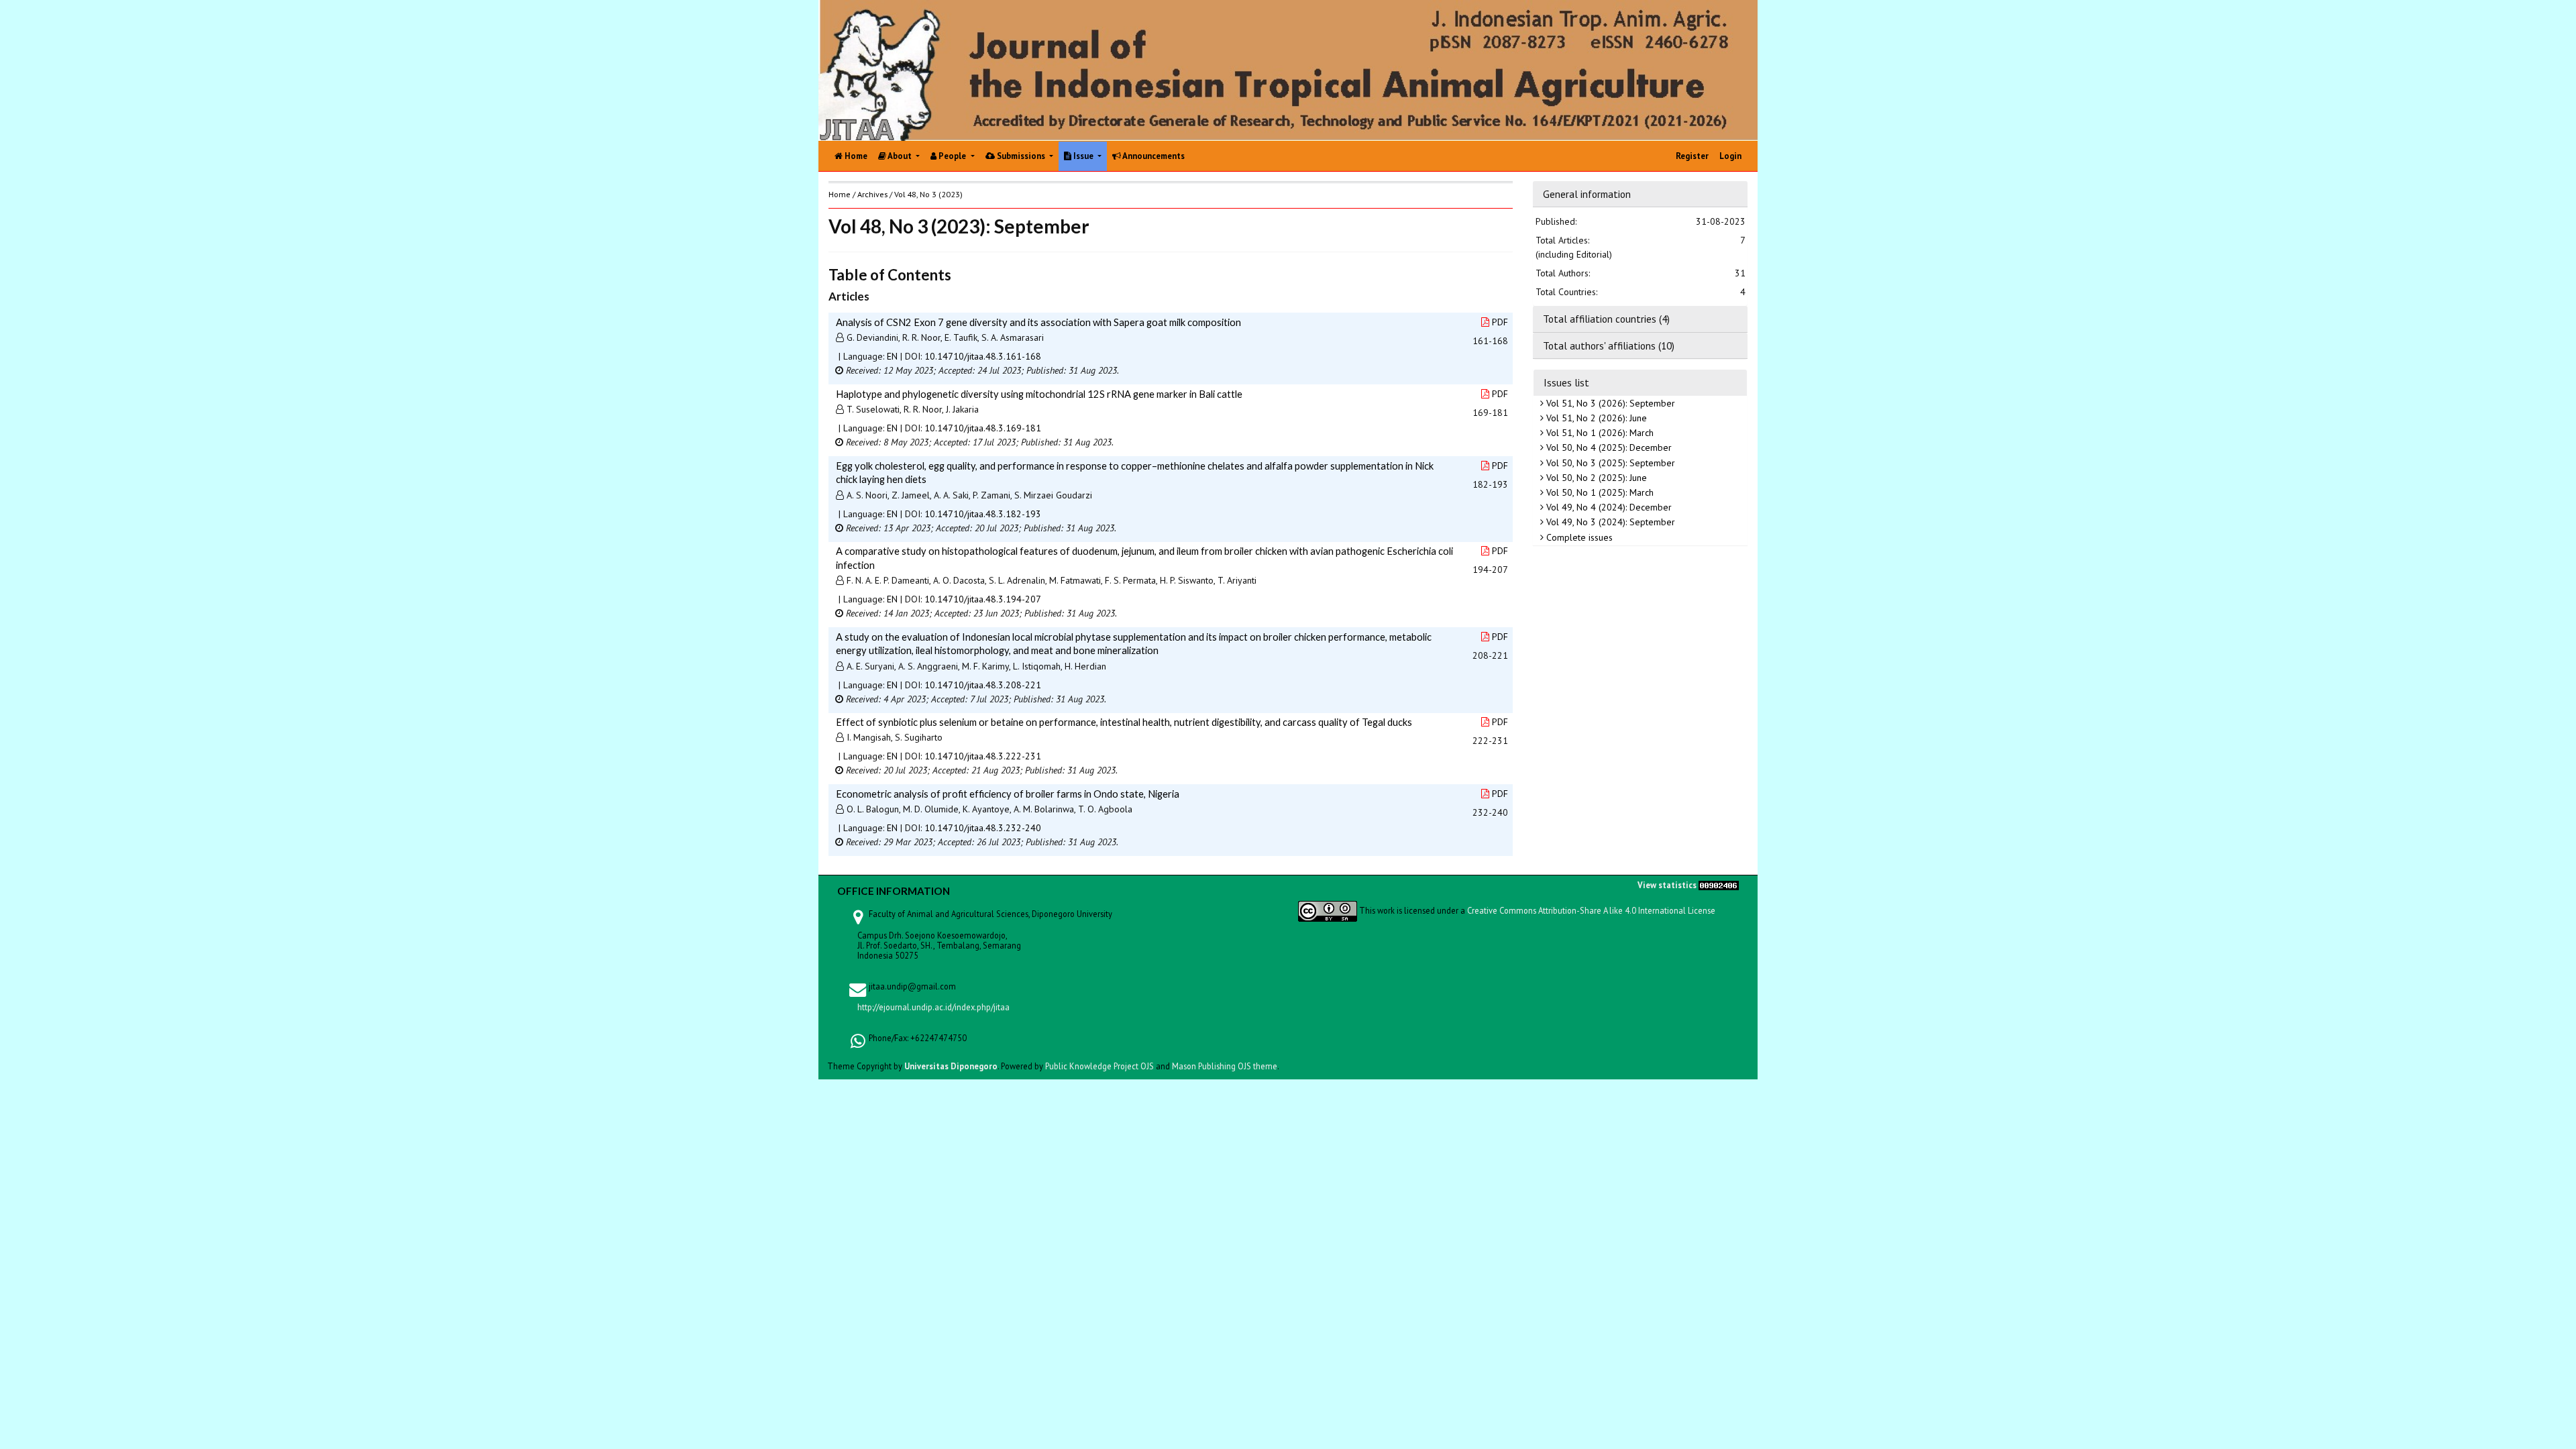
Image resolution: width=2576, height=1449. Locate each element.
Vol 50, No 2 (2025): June (1595, 478)
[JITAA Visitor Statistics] (1719, 885)
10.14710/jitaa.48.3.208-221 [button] (983, 685)
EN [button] (892, 356)
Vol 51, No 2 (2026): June (1595, 418)
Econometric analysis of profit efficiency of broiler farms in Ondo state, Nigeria (1008, 794)
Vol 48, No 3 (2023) (928, 194)
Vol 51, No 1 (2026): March (1599, 433)
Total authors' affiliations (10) (1609, 345)
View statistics (1667, 885)
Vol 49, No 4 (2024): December (1608, 507)
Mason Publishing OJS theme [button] (1225, 1066)
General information (1587, 194)
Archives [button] (872, 194)
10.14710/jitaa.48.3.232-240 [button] (983, 828)
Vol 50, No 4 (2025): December (1608, 447)
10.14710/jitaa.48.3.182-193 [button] (983, 514)
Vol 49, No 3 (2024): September (1609, 522)
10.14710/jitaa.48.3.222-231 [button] (983, 756)
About (900, 156)
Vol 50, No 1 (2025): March (1599, 492)
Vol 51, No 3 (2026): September (1609, 403)
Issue (1083, 156)
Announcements (1153, 156)
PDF (1500, 322)
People (952, 156)
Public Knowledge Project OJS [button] (1099, 1066)
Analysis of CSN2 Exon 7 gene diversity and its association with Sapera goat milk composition (1038, 322)
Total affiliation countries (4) (1606, 319)
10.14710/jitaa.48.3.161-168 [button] (983, 356)
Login (1730, 156)
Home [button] (840, 194)
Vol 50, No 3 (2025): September (1609, 463)
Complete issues (1578, 537)
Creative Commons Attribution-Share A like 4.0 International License (1591, 910)
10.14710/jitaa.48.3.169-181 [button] (983, 428)
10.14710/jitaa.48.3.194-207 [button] (983, 599)
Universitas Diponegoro (951, 1066)
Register (1692, 156)
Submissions (1021, 156)
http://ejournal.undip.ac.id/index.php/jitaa (933, 1007)
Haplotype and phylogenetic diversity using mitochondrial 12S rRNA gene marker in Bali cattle (1039, 394)
